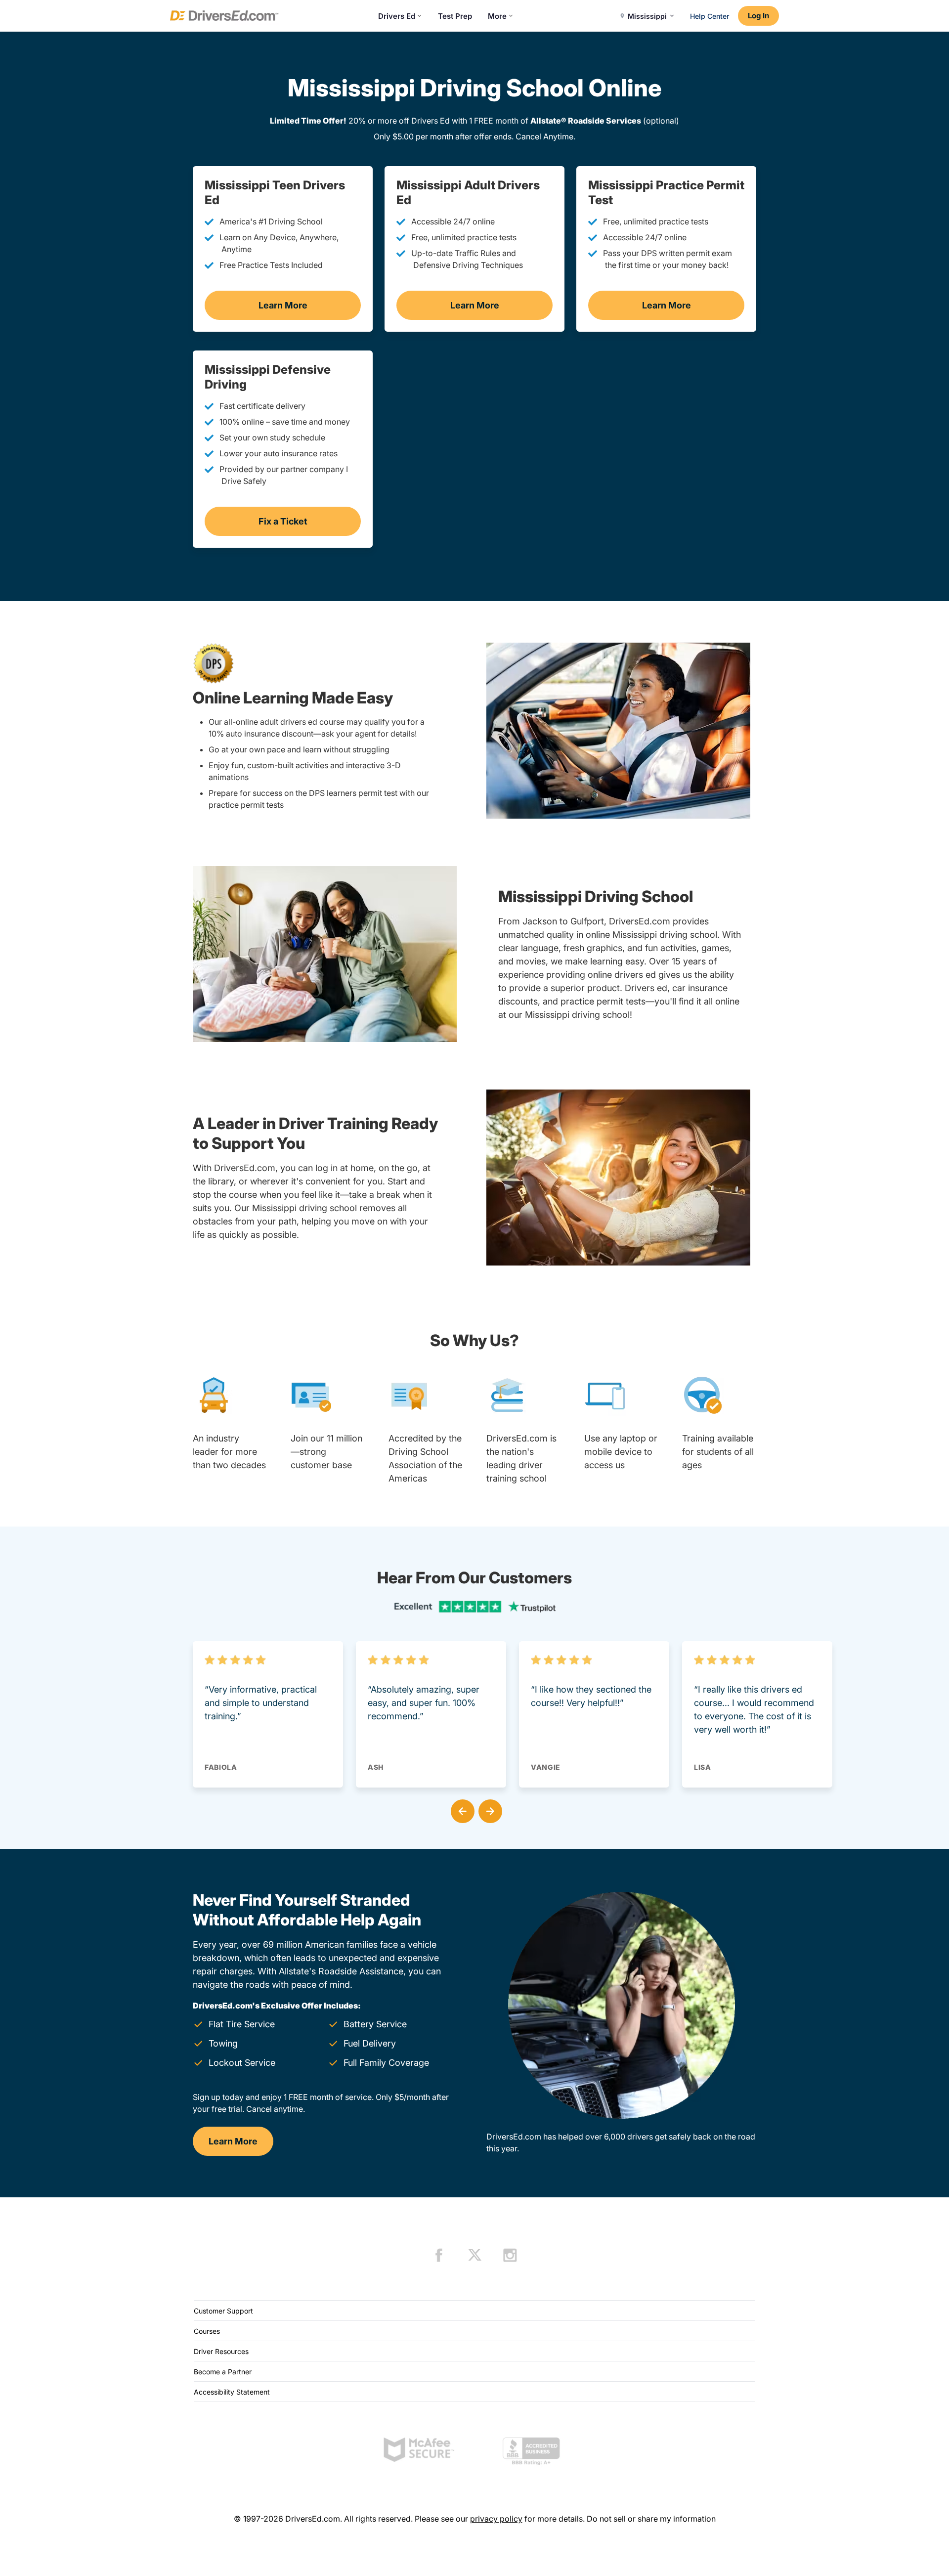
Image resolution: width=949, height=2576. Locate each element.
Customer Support (223, 2311)
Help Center (710, 16)
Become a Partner (223, 2372)
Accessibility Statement (232, 2392)
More (497, 16)
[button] (461, 1809)
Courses (207, 2331)
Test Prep (455, 16)
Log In (758, 16)
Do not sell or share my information (651, 2519)
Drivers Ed (397, 16)
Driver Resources (221, 2351)
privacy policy (496, 2519)
